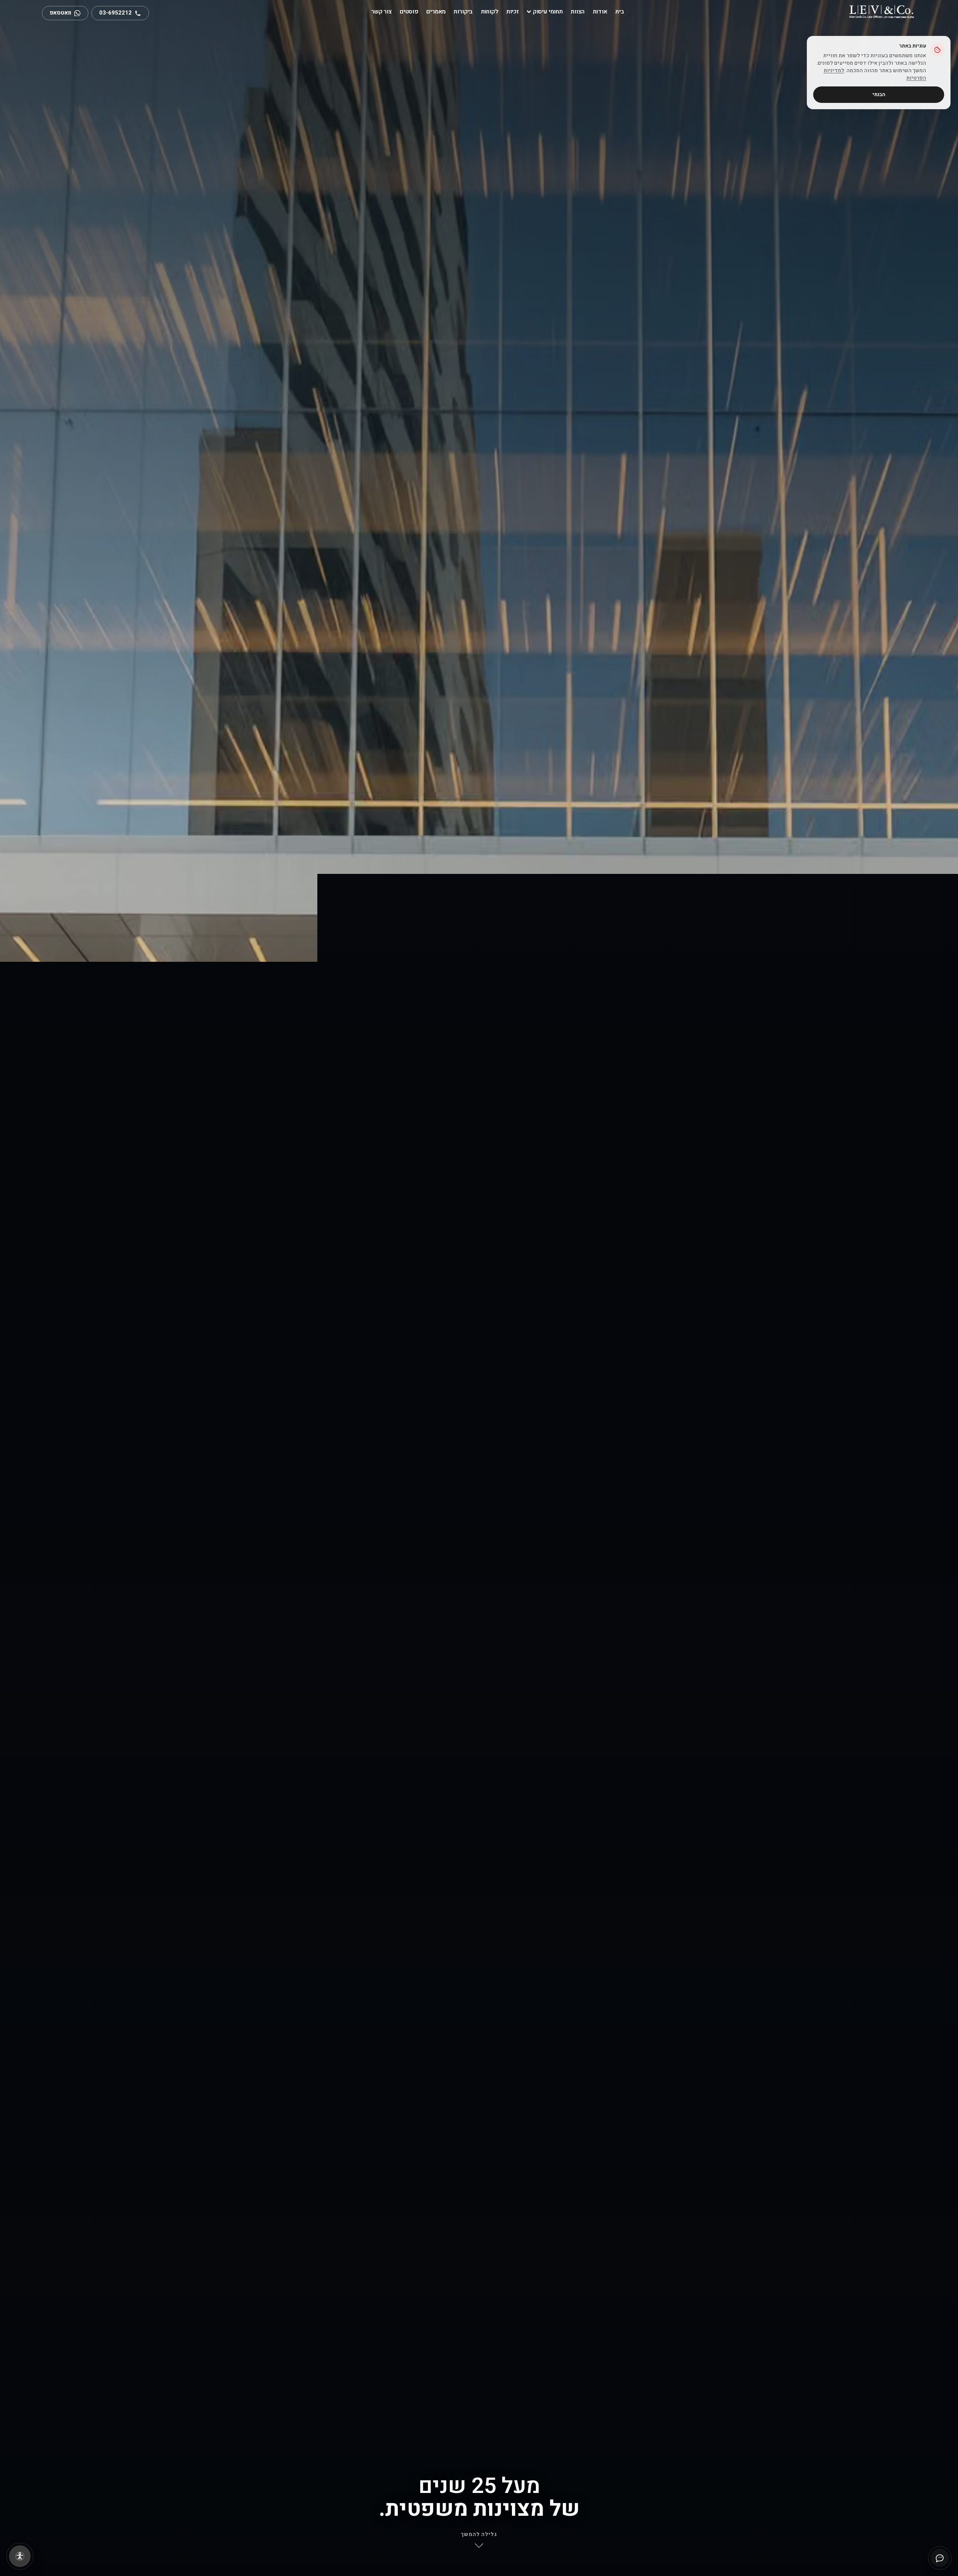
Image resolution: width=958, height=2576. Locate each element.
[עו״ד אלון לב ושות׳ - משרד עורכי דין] (881, 11)
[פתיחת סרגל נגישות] (20, 2556)
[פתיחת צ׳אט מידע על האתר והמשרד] (940, 2558)
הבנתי (879, 94)
